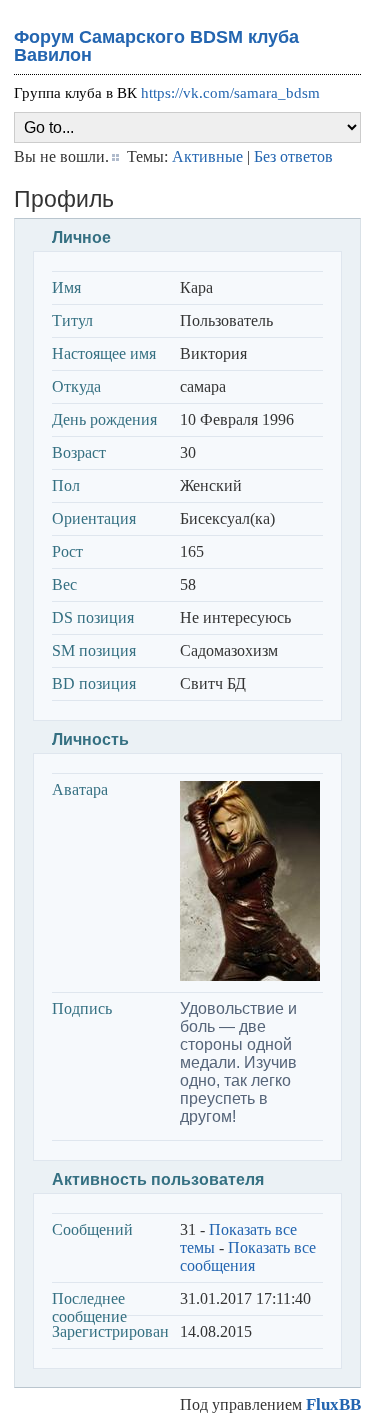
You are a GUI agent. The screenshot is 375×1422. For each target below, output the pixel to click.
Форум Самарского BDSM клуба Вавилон (156, 46)
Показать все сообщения (248, 1256)
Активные (207, 156)
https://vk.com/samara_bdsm (230, 93)
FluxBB (333, 1404)
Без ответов (293, 156)
